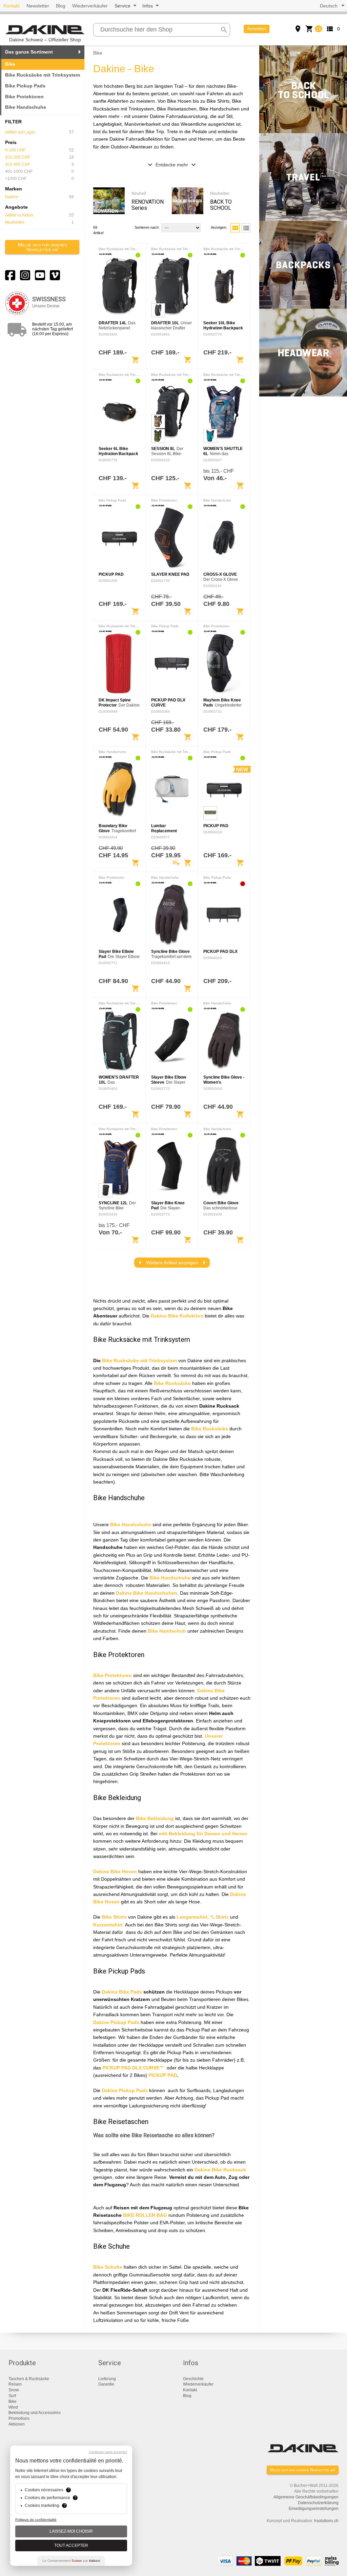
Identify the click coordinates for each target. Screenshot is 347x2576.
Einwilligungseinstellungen (314, 2509)
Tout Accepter (71, 2546)
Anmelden (257, 29)
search (224, 30)
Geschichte (193, 2379)
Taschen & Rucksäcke (29, 2379)
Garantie (106, 2384)
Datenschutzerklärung (318, 2503)
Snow (14, 2390)
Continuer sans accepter (108, 2452)
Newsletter (38, 6)
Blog (61, 6)
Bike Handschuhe (26, 107)
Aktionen (17, 2424)
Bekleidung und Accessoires (35, 2413)
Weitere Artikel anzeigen (172, 1263)
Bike (13, 2401)
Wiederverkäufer (90, 6)
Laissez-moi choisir (71, 2531)
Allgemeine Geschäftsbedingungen (306, 2497)
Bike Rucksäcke (120, 1361)
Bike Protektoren (24, 97)
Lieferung (107, 2379)
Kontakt (12, 6)
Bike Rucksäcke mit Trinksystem (43, 75)
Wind (13, 2407)
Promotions (19, 2418)
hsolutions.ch (326, 2521)
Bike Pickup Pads (25, 86)
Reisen (15, 2384)
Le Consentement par (71, 2561)
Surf (12, 2396)
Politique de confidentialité (36, 2520)
